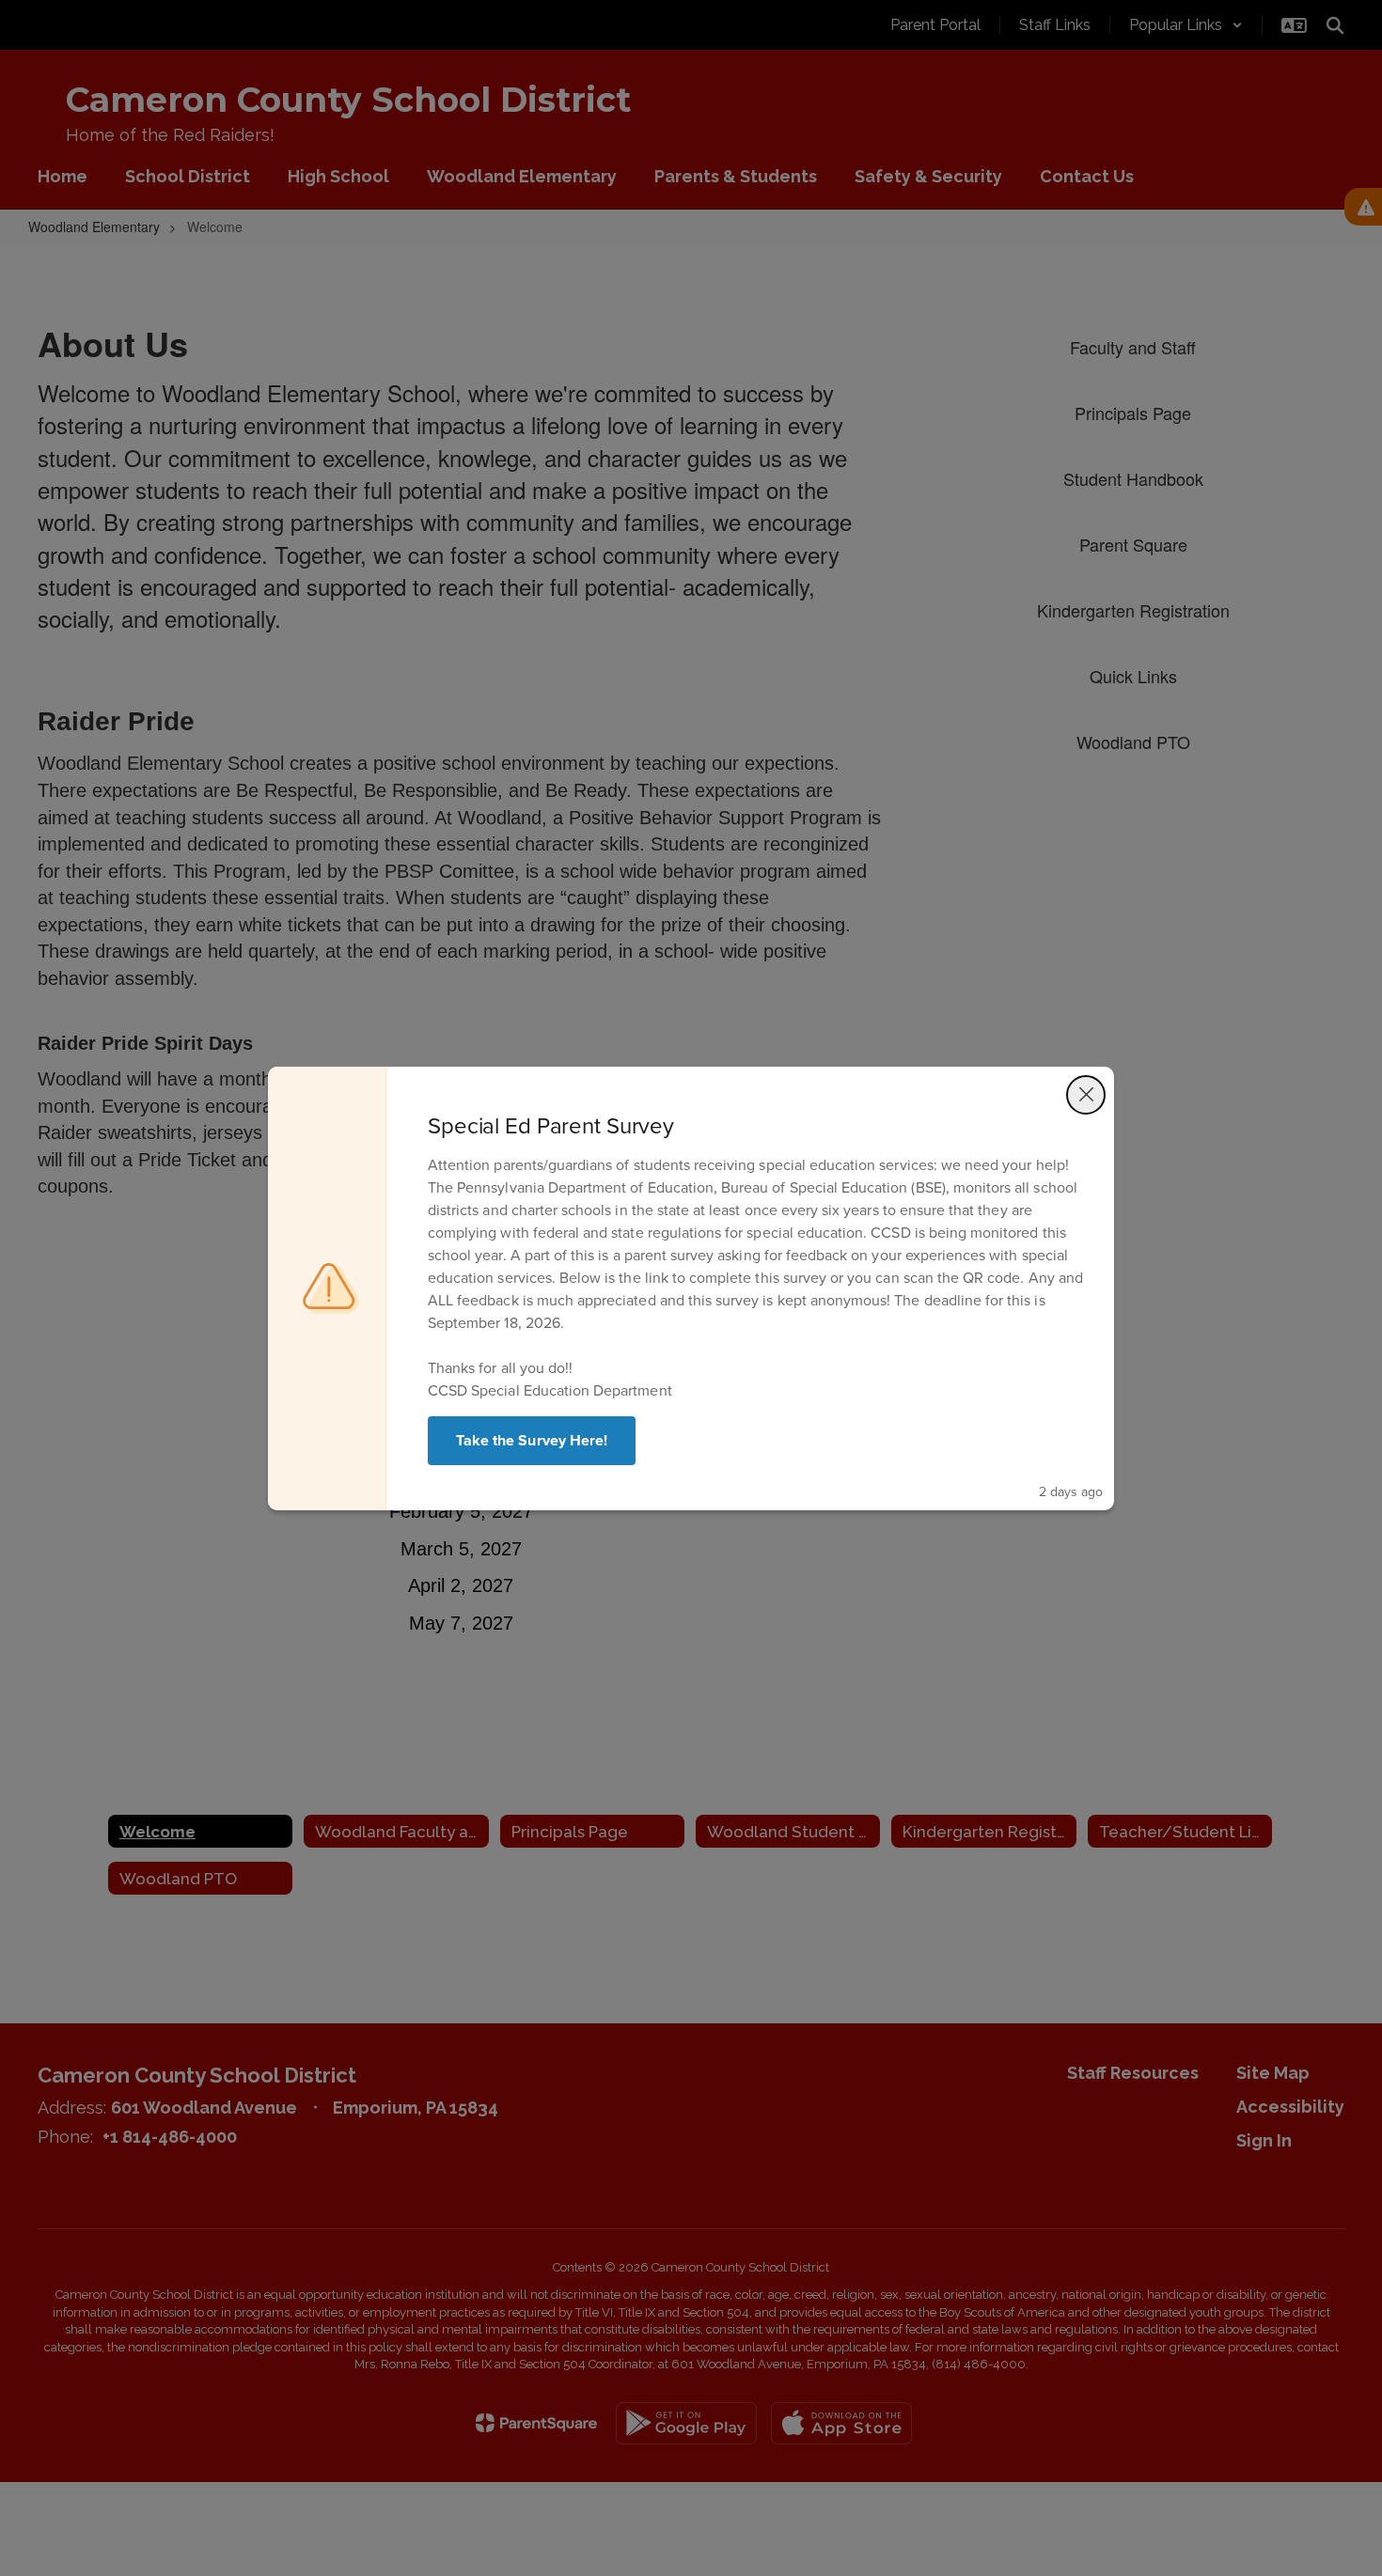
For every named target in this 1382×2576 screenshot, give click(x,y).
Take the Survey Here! (532, 1440)
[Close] (1086, 1095)
